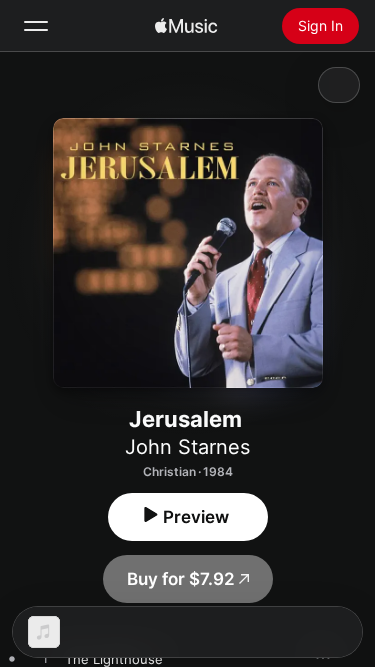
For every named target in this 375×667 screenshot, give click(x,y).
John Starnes (187, 447)
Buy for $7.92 (181, 579)
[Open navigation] (36, 26)
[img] (186, 26)
